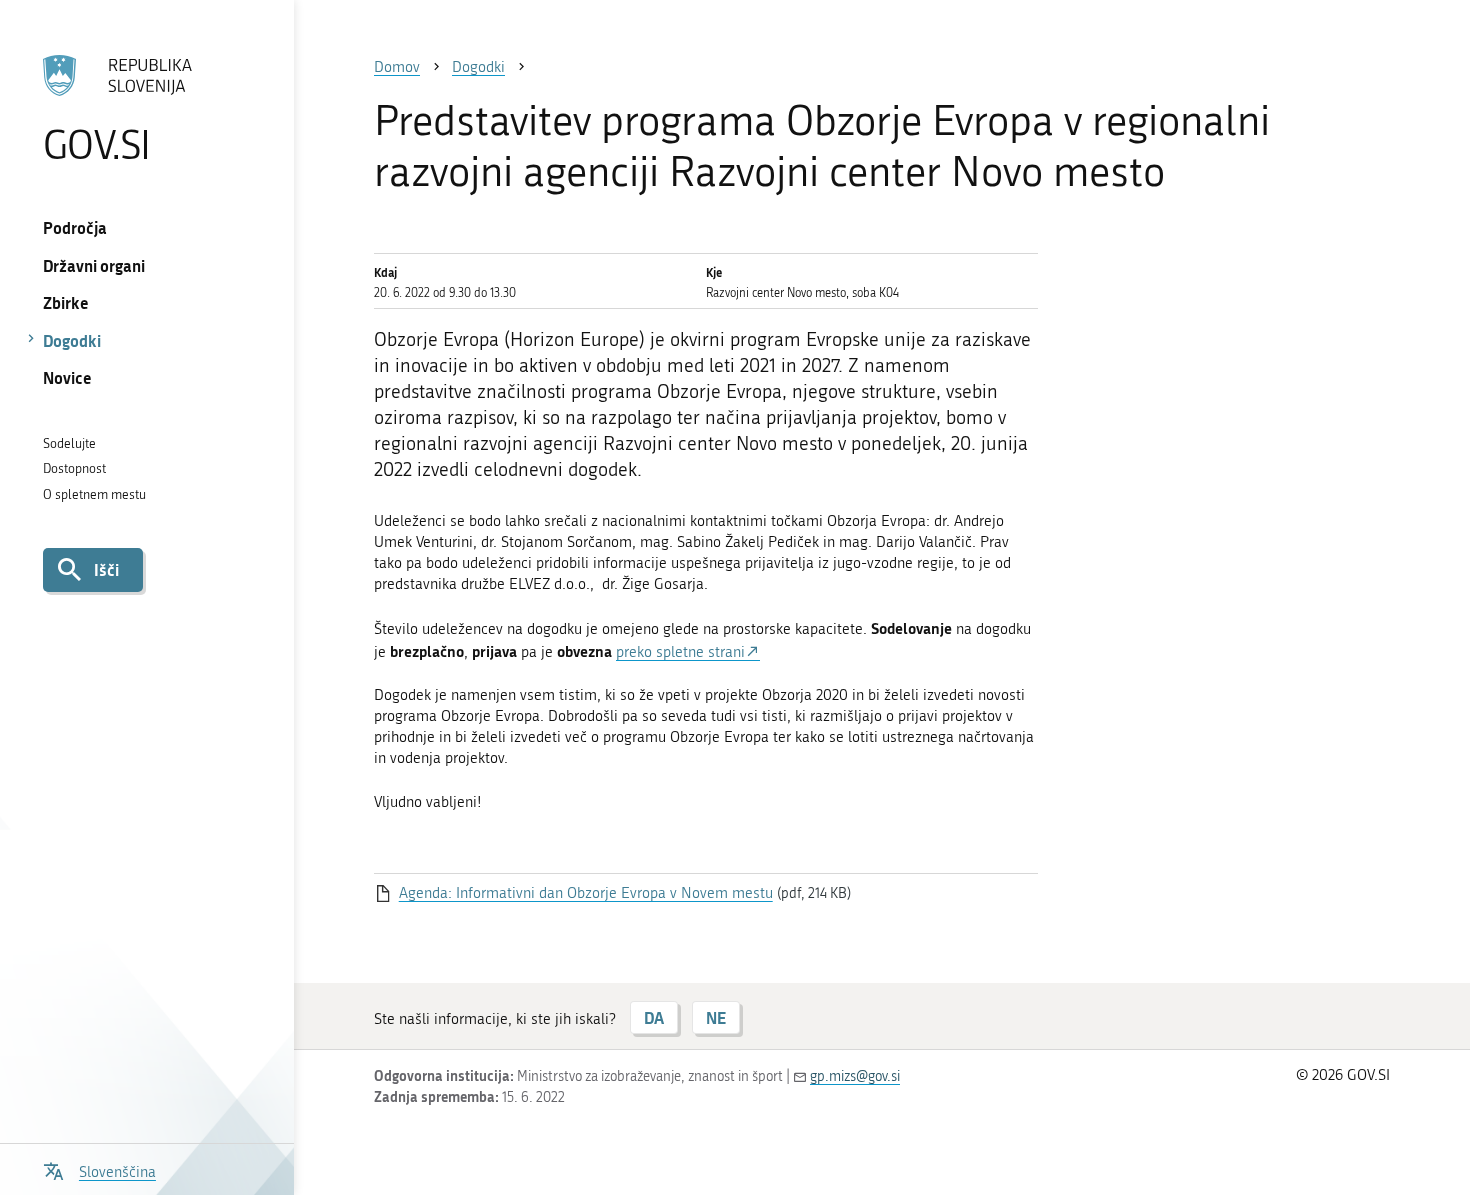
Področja (75, 227)
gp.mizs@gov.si (855, 1076)
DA (654, 1017)
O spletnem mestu (94, 494)
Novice (67, 377)
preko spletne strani (680, 652)
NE (716, 1017)
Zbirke (66, 302)
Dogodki (72, 340)
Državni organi (94, 265)
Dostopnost (74, 468)
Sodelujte (69, 443)
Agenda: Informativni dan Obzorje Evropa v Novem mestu (586, 893)
